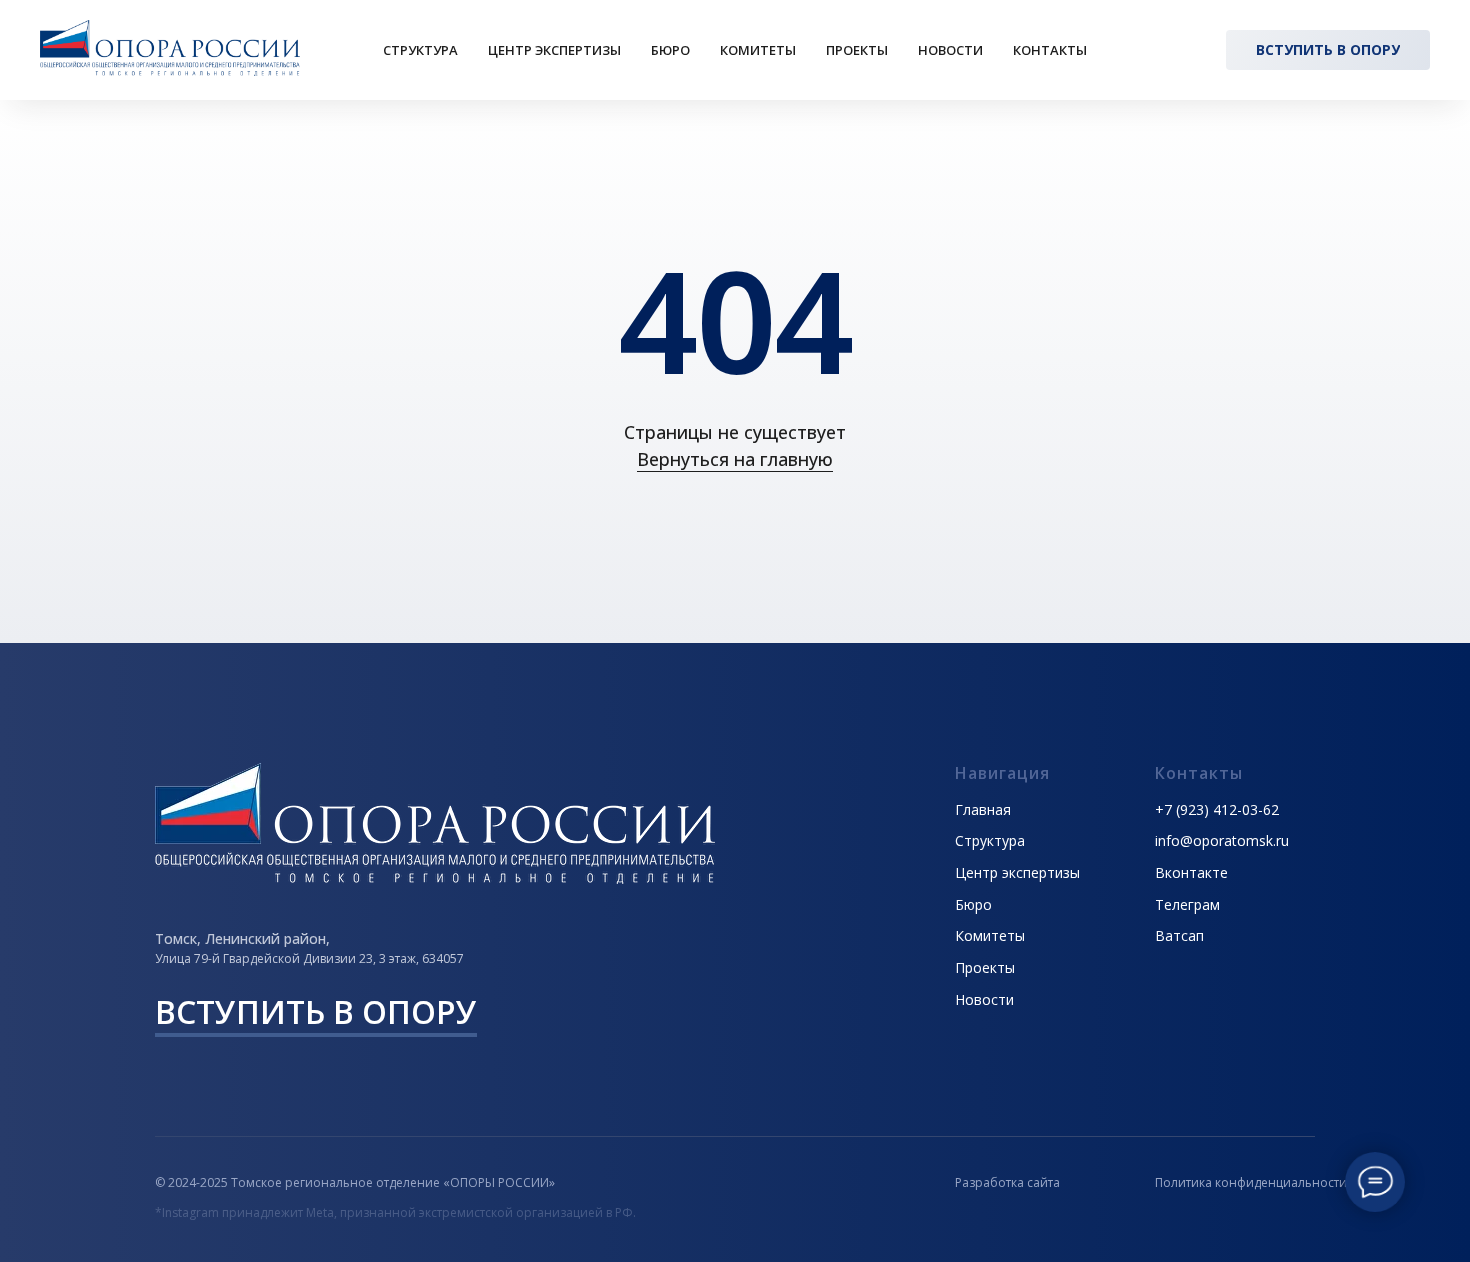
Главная (983, 809)
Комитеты (758, 50)
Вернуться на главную (735, 459)
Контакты (1050, 50)
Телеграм (1187, 904)
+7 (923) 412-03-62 (1217, 809)
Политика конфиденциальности (1251, 1182)
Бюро (670, 50)
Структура (420, 50)
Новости (950, 50)
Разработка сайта (1007, 1182)
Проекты (857, 50)
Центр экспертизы (554, 50)
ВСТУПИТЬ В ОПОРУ (316, 1011)
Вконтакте (1191, 872)
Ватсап (1179, 935)
